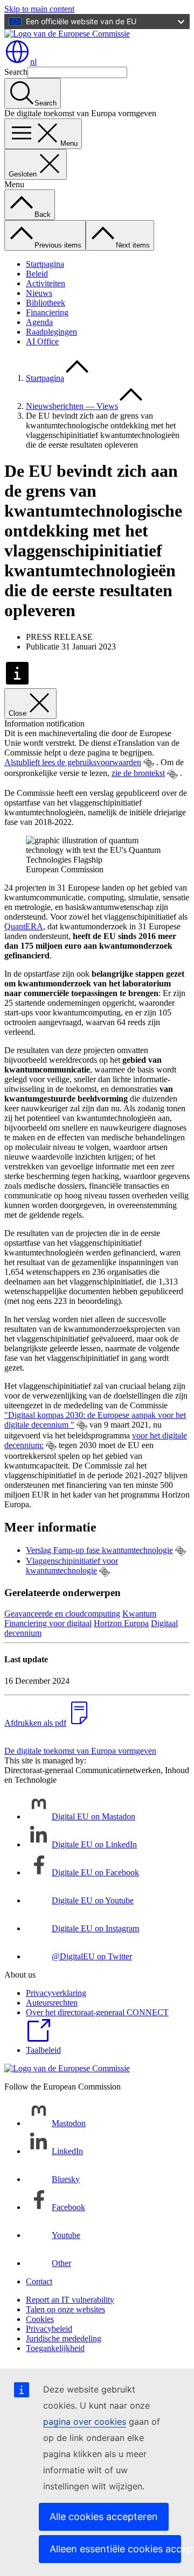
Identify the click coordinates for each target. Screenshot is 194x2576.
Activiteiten (46, 283)
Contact (39, 2281)
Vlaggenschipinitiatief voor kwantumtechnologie (72, 1566)
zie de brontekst (138, 773)
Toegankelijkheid (55, 2348)
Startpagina (45, 264)
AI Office (42, 341)
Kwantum (139, 1614)
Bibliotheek (46, 303)
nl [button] (33, 62)
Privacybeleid (49, 2329)
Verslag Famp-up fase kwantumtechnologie (99, 1550)
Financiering (47, 312)
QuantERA (24, 926)
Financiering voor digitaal (48, 1623)
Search (16, 72)
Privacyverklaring (56, 1993)
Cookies (40, 2319)
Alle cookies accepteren (104, 2517)
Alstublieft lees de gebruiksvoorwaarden (73, 762)
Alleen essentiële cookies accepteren (115, 2549)
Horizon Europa (121, 1623)
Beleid (37, 274)
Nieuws (39, 293)
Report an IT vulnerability (70, 2300)
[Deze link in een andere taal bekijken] (149, 763)
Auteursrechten (52, 2003)
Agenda (39, 322)
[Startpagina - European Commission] (67, 34)
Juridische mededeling (64, 2338)
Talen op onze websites (65, 2309)
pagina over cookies (85, 2422)
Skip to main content (39, 9)
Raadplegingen (51, 332)
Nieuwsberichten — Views (72, 406)
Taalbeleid (43, 2050)
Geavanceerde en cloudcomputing (62, 1614)
